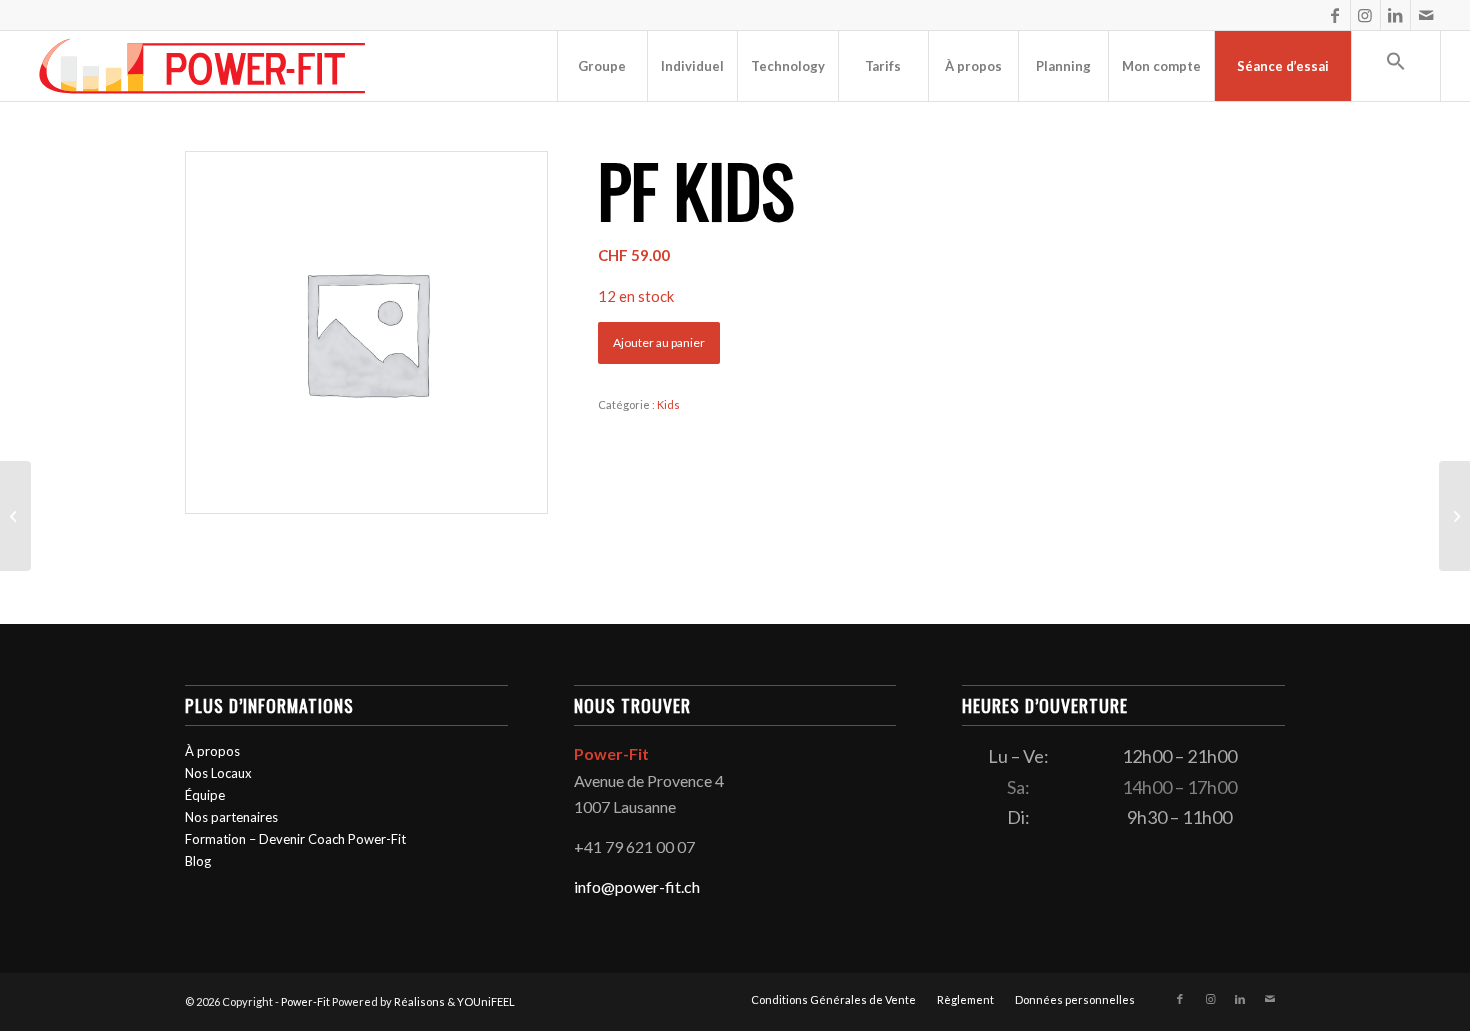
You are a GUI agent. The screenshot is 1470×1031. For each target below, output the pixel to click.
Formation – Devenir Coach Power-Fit (295, 839)
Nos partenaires (231, 817)
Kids (668, 404)
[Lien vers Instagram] (1365, 15)
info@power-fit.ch (637, 886)
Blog (198, 861)
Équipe (205, 795)
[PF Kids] (15, 516)
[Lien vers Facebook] (1335, 15)
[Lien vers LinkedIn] (1395, 15)
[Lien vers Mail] (1426, 15)
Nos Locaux (218, 773)
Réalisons (419, 1001)
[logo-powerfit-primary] (202, 66)
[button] (1396, 66)
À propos (212, 751)
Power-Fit (305, 1001)
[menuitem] (602, 66)
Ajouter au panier (659, 342)
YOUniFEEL (486, 1001)
